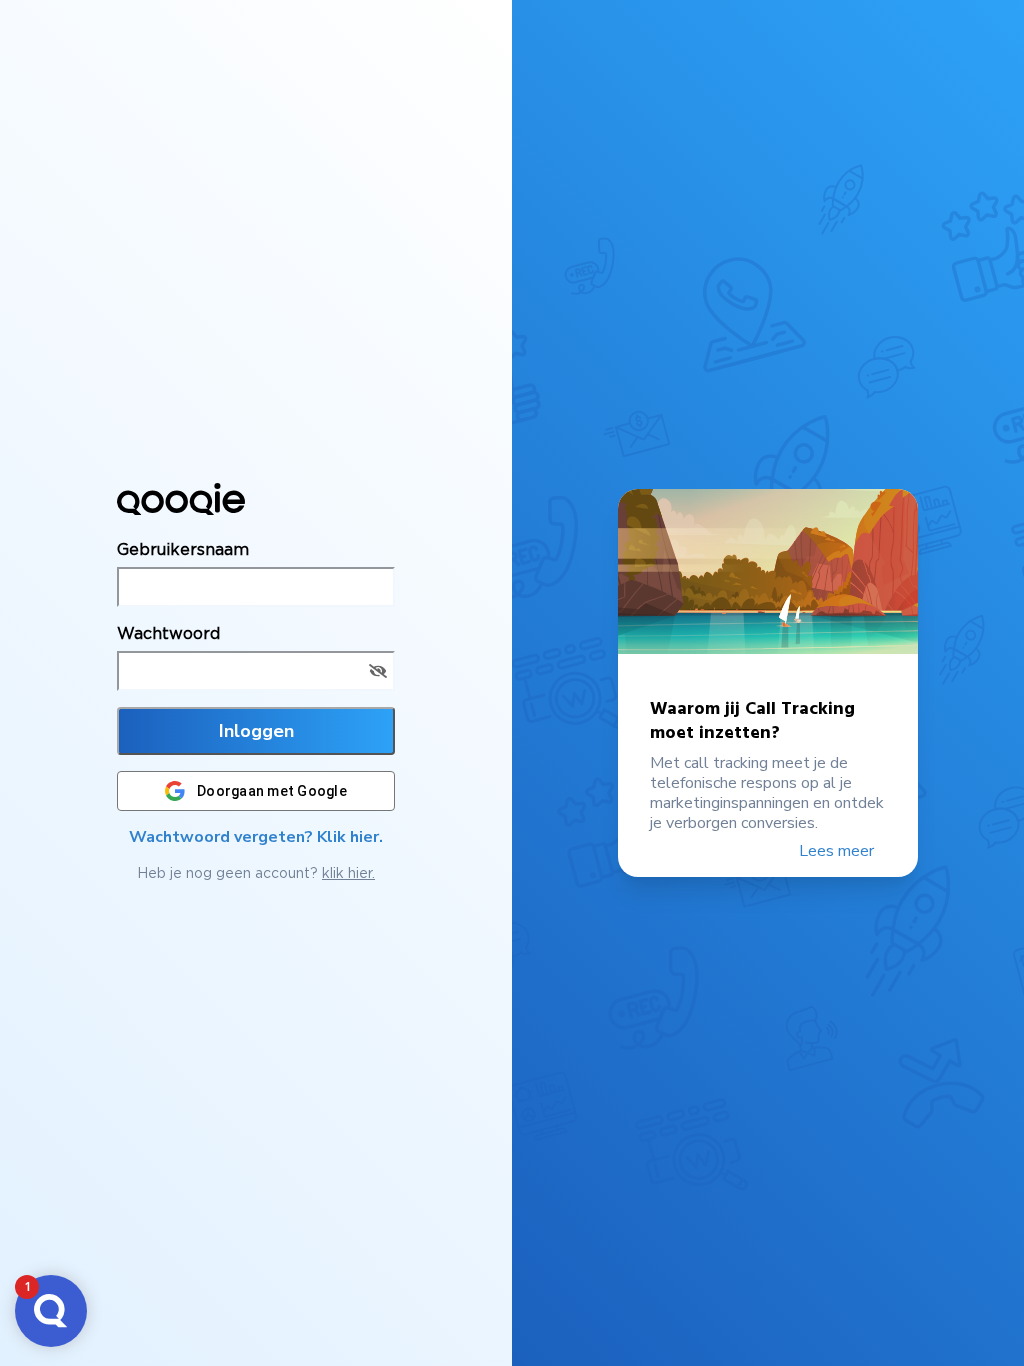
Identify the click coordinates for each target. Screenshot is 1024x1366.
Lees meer (838, 851)
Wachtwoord (168, 633)
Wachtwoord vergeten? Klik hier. (256, 837)
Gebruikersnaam (183, 549)
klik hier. (348, 872)
